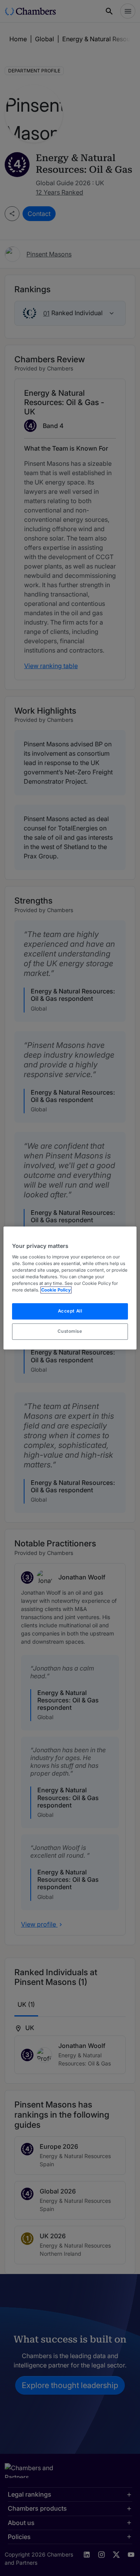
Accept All (70, 1311)
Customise (70, 1331)
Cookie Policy (56, 1290)
